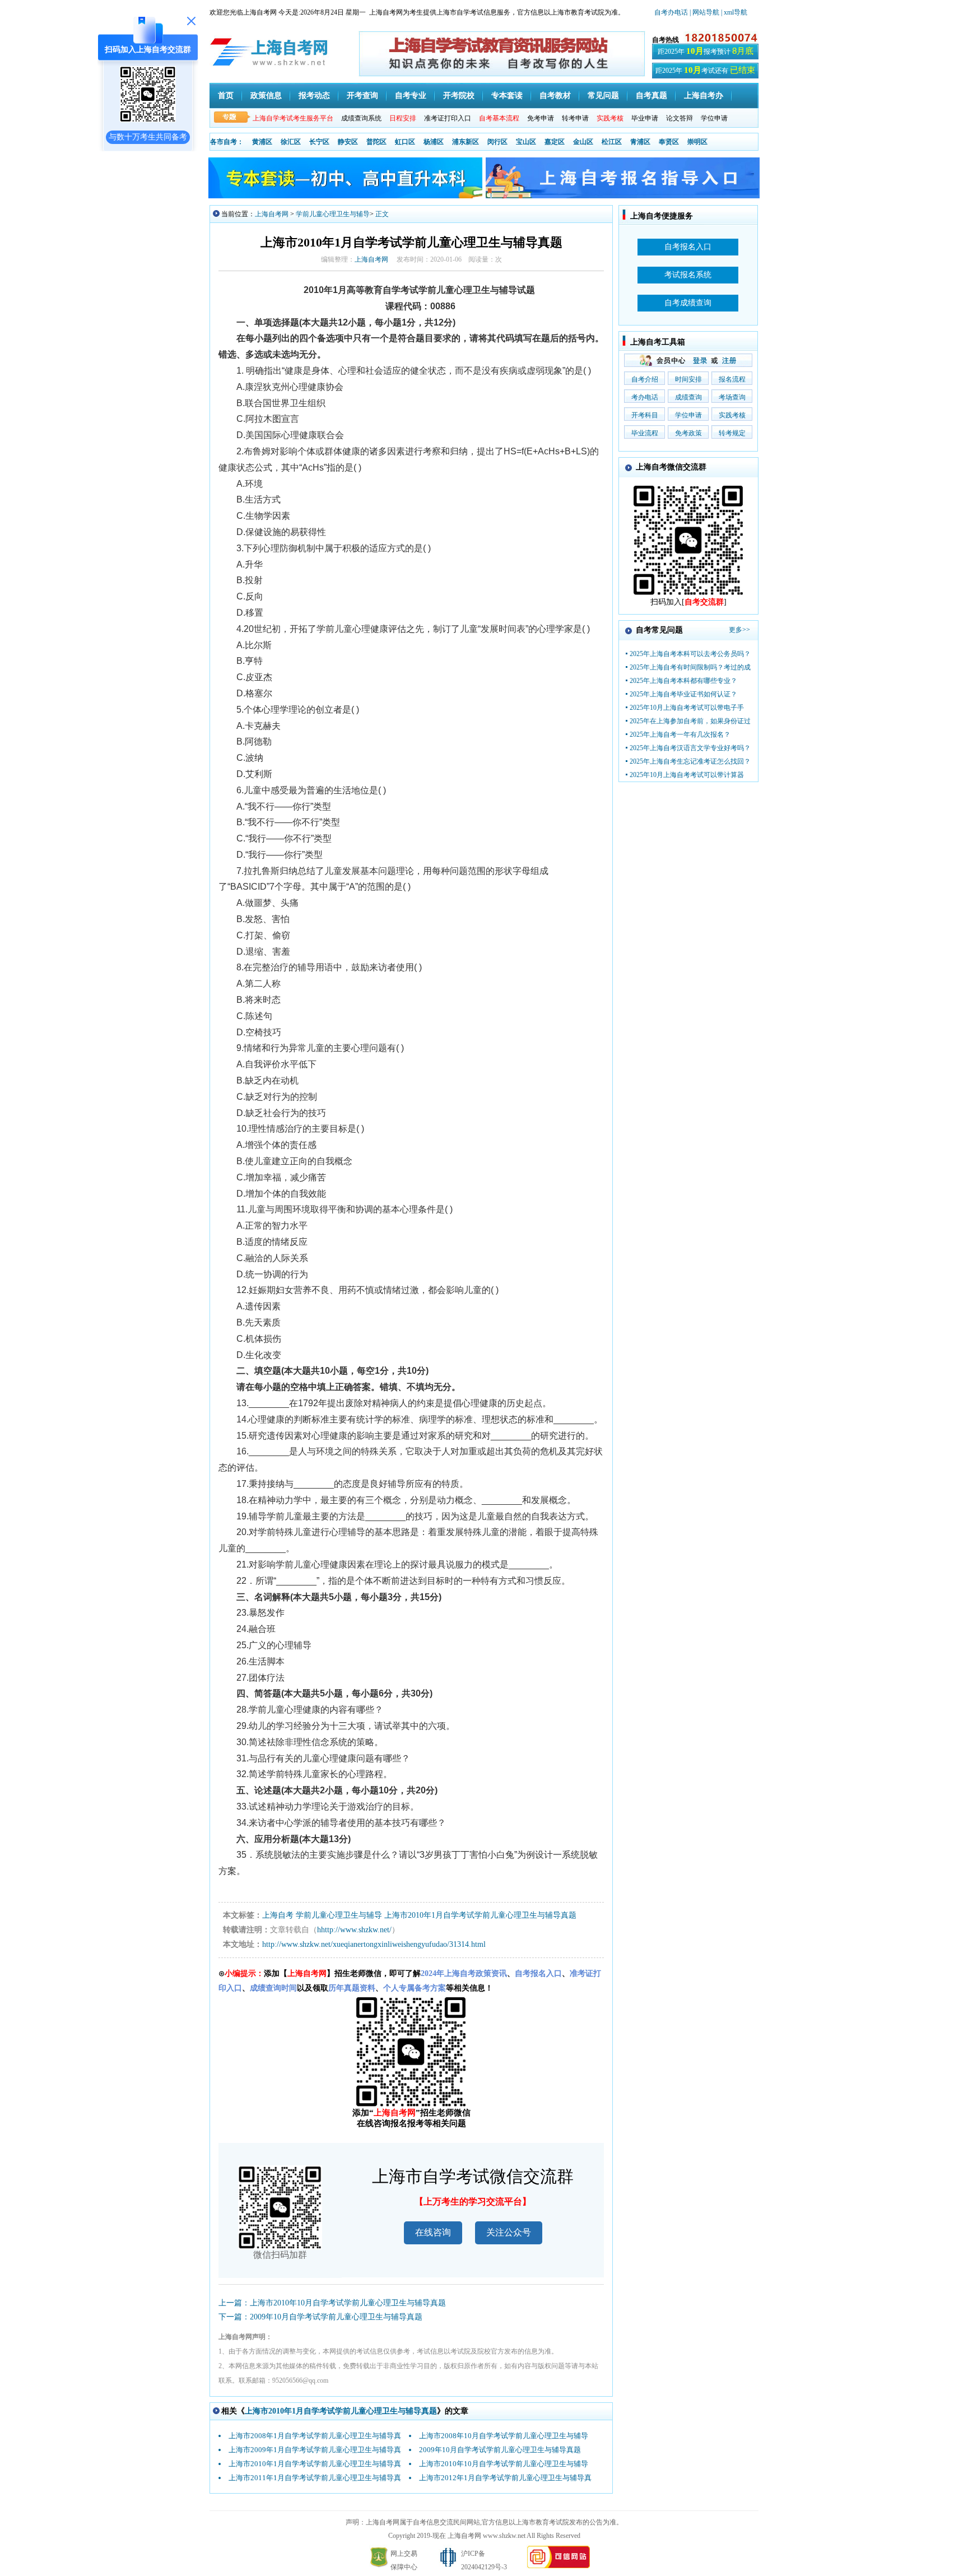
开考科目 (645, 415)
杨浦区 (434, 142)
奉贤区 (669, 142)
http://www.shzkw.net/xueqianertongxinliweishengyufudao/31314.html (374, 1944)
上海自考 (278, 1915)
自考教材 (555, 96)
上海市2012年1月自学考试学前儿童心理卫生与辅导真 (505, 2478)
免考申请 (541, 118)
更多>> (739, 630)
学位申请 (714, 118)
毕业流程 (645, 433)
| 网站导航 (704, 12)
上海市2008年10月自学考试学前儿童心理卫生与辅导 (504, 2436)
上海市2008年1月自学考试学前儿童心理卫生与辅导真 (315, 2436)
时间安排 (688, 379)
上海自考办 (704, 96)
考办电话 (645, 397)
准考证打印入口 (448, 118)
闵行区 (497, 142)
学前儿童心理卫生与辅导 (333, 214)
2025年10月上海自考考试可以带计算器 (687, 775)
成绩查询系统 (361, 118)
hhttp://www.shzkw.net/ (354, 1930)
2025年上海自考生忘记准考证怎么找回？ (690, 761)
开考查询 (362, 96)
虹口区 (405, 142)
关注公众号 (509, 2232)
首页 (226, 96)
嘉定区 (555, 142)
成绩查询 (688, 397)
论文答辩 (680, 118)
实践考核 (732, 415)
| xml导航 (734, 12)
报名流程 (732, 379)
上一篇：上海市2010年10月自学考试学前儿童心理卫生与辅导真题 (332, 2303)
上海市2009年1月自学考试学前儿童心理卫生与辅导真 (315, 2450)
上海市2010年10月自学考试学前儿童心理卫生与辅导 (504, 2464)
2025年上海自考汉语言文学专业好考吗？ (690, 748)
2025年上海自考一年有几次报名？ (680, 734)
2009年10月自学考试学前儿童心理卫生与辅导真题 (500, 2450)
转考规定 (732, 433)
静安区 (348, 142)
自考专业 (411, 96)
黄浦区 (262, 142)
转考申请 (575, 118)
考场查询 (732, 397)
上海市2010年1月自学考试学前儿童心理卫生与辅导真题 (480, 1915)
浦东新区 (466, 142)
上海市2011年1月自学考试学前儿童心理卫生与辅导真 (315, 2478)
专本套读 (507, 96)
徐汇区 (291, 142)
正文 (382, 214)
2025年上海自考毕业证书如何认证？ (683, 694)
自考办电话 (671, 12)
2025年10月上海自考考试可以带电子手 (687, 708)
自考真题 (651, 96)
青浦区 (640, 142)
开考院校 (459, 96)
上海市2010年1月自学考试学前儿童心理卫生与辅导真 (315, 2464)
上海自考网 (272, 214)
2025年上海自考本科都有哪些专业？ (683, 681)
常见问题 (603, 96)
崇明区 (697, 142)
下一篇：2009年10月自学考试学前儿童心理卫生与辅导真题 (320, 2317)
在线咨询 (433, 2232)
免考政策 (688, 433)
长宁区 (319, 142)
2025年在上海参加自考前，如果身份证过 (690, 721)
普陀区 (376, 142)
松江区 (612, 142)
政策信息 (266, 96)
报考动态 (314, 96)
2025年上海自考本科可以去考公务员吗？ (690, 654)
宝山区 (526, 142)
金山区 (583, 142)
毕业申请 (645, 118)
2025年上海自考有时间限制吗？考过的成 (690, 667)
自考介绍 (645, 379)
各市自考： (227, 142)
